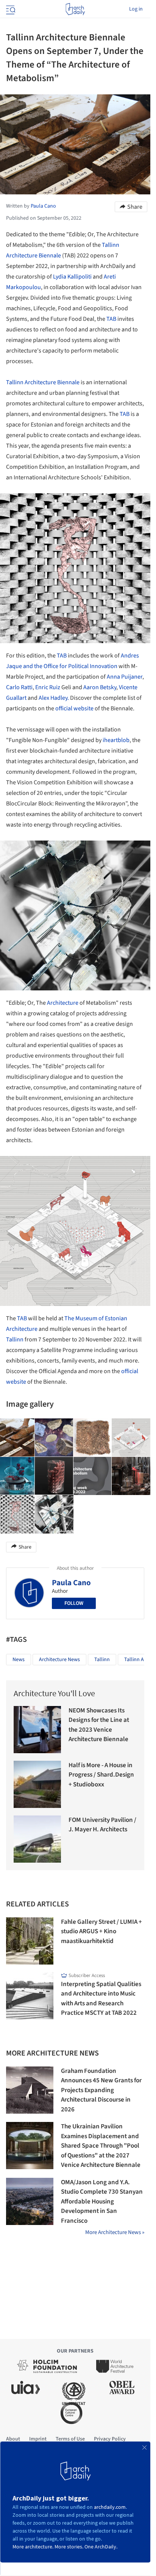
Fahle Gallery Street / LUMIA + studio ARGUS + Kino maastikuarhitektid (101, 1932)
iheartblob (116, 740)
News (19, 1660)
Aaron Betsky (100, 687)
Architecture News (59, 1660)
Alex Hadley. (54, 698)
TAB (111, 319)
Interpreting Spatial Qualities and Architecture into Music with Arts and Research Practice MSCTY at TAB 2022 (101, 1999)
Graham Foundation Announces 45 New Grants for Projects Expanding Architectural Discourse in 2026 (101, 2090)
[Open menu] (10, 9)
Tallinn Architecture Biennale (43, 382)
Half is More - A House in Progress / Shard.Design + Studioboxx (101, 1775)
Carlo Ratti (19, 687)
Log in (136, 9)
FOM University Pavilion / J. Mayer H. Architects (102, 1825)
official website (74, 708)
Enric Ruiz (48, 687)
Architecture (63, 1003)
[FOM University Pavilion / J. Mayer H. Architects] (37, 1839)
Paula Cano (71, 1583)
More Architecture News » (115, 2232)
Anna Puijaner (125, 677)
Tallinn (15, 1340)
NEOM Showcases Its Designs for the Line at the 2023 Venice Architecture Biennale (99, 1725)
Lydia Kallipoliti (72, 277)
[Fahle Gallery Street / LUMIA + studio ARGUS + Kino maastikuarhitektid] (30, 1941)
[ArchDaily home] (75, 9)
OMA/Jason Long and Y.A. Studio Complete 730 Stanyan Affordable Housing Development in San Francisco (102, 2202)
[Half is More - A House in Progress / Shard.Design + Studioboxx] (37, 1784)
